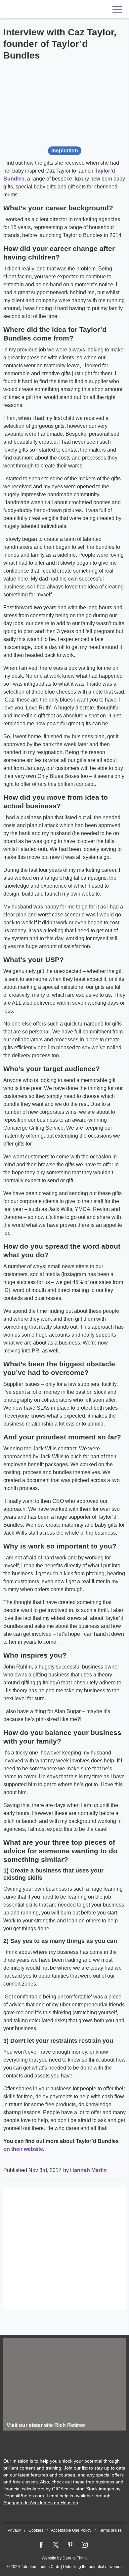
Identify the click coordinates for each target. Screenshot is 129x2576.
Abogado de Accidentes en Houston (41, 2503)
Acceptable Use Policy (71, 2530)
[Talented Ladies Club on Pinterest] (70, 2545)
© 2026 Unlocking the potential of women (65, 2567)
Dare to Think (75, 2558)
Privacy (14, 2530)
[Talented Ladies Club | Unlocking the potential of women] (46, 9)
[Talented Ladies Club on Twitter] (56, 2545)
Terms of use (110, 2530)
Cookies (36, 2530)
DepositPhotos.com (24, 2496)
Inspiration (65, 151)
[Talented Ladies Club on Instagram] (85, 2545)
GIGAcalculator (68, 2489)
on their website (23, 2149)
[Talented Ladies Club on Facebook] (41, 2545)
